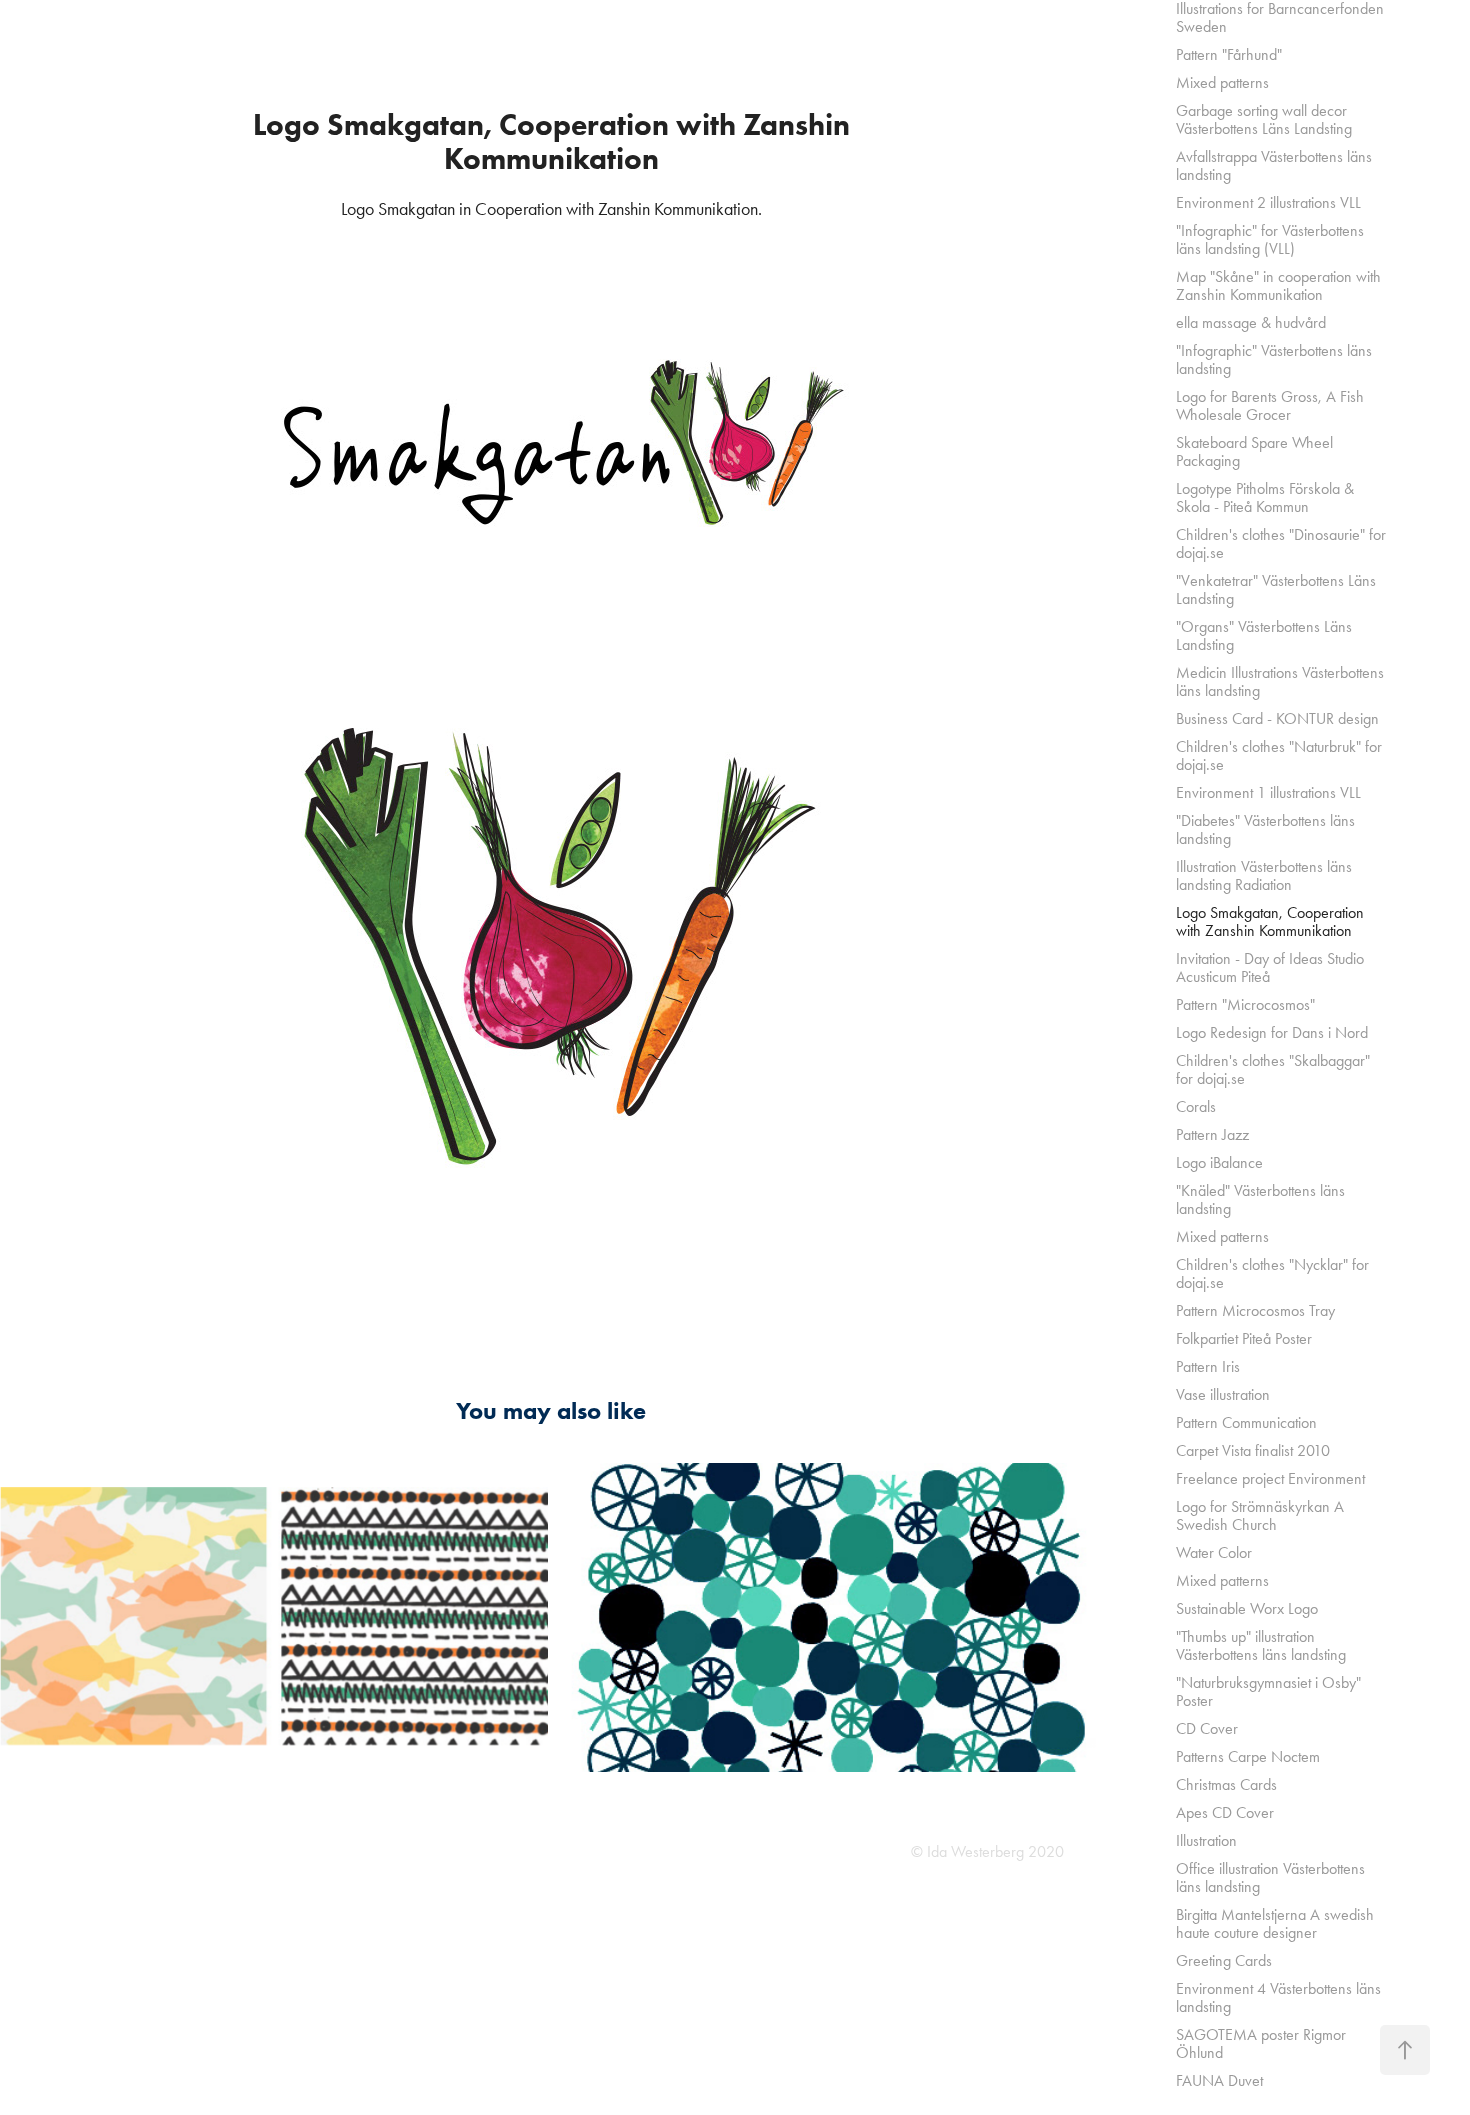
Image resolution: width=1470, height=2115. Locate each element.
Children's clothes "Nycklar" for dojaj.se (1272, 1273)
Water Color (1214, 1552)
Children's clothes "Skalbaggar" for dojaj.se (1273, 1069)
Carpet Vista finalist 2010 (1253, 1450)
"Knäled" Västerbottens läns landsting (1260, 1199)
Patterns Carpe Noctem (1248, 1756)
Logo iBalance (1219, 1162)
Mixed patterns (1222, 82)
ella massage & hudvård (1251, 322)
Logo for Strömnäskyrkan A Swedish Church (1260, 1515)
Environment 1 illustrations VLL (1268, 792)
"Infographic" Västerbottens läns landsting (1274, 359)
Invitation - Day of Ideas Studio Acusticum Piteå (1270, 967)
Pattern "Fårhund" (1229, 54)
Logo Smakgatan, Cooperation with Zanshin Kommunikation (1270, 921)
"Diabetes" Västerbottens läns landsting (1265, 829)
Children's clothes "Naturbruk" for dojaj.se (1279, 755)
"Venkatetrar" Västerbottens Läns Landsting (1276, 589)
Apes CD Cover (1225, 1812)
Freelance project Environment (1270, 1478)
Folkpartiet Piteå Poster (1244, 1338)
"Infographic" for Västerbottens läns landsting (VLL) (1270, 239)
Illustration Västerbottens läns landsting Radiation (1264, 875)
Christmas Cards (1226, 1784)
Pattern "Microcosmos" (1245, 1004)
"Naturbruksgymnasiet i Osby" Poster (1268, 1691)
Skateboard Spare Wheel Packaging (1254, 451)
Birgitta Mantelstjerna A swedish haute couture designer (1275, 1923)
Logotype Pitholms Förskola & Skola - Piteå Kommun (1265, 497)
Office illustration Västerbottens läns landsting (1270, 1877)
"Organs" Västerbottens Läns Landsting (1264, 635)
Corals (1196, 1106)
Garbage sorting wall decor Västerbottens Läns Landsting (1264, 119)
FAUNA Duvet (1219, 2080)
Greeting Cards (1224, 1960)
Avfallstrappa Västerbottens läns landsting (1274, 165)
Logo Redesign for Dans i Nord (1272, 1032)
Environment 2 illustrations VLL (1268, 202)
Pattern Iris (1208, 1366)
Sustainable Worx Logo (1247, 1608)
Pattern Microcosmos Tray (1255, 1310)
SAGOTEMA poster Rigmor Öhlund (1261, 2043)
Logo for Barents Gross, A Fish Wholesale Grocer (1270, 405)
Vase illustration (1223, 1394)
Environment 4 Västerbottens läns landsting (1278, 1997)
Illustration (1206, 1840)
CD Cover (1207, 1728)
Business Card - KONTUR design (1277, 718)
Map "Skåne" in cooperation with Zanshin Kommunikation (1278, 285)
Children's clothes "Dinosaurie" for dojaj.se (1281, 543)
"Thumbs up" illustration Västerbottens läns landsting (1261, 1645)
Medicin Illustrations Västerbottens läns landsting (1280, 681)
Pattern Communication (1246, 1422)
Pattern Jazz (1212, 1134)
